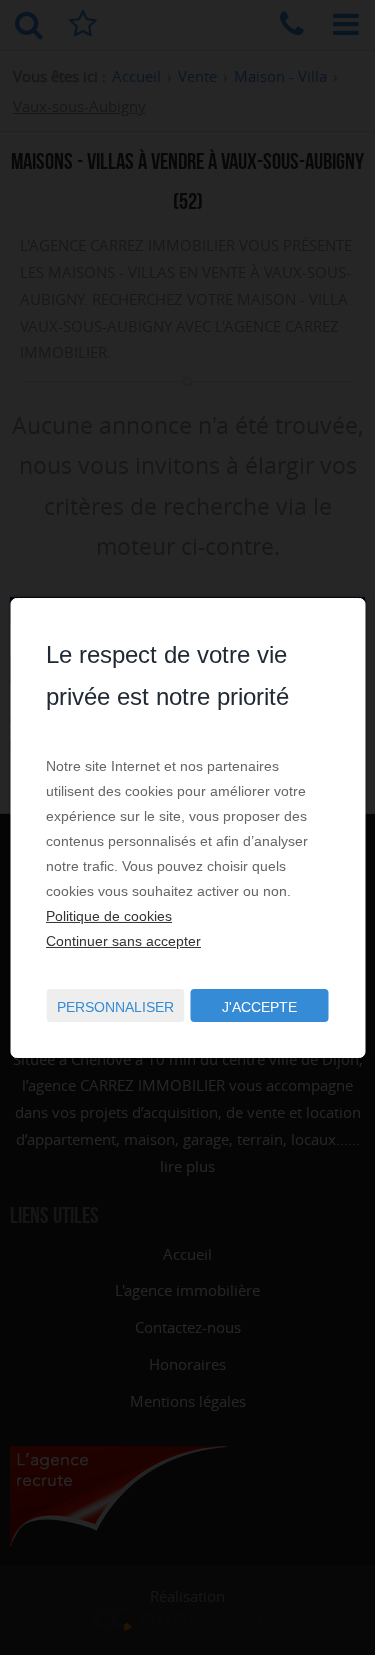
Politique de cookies (109, 916)
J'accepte (259, 1007)
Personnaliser (115, 1007)
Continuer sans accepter (123, 941)
